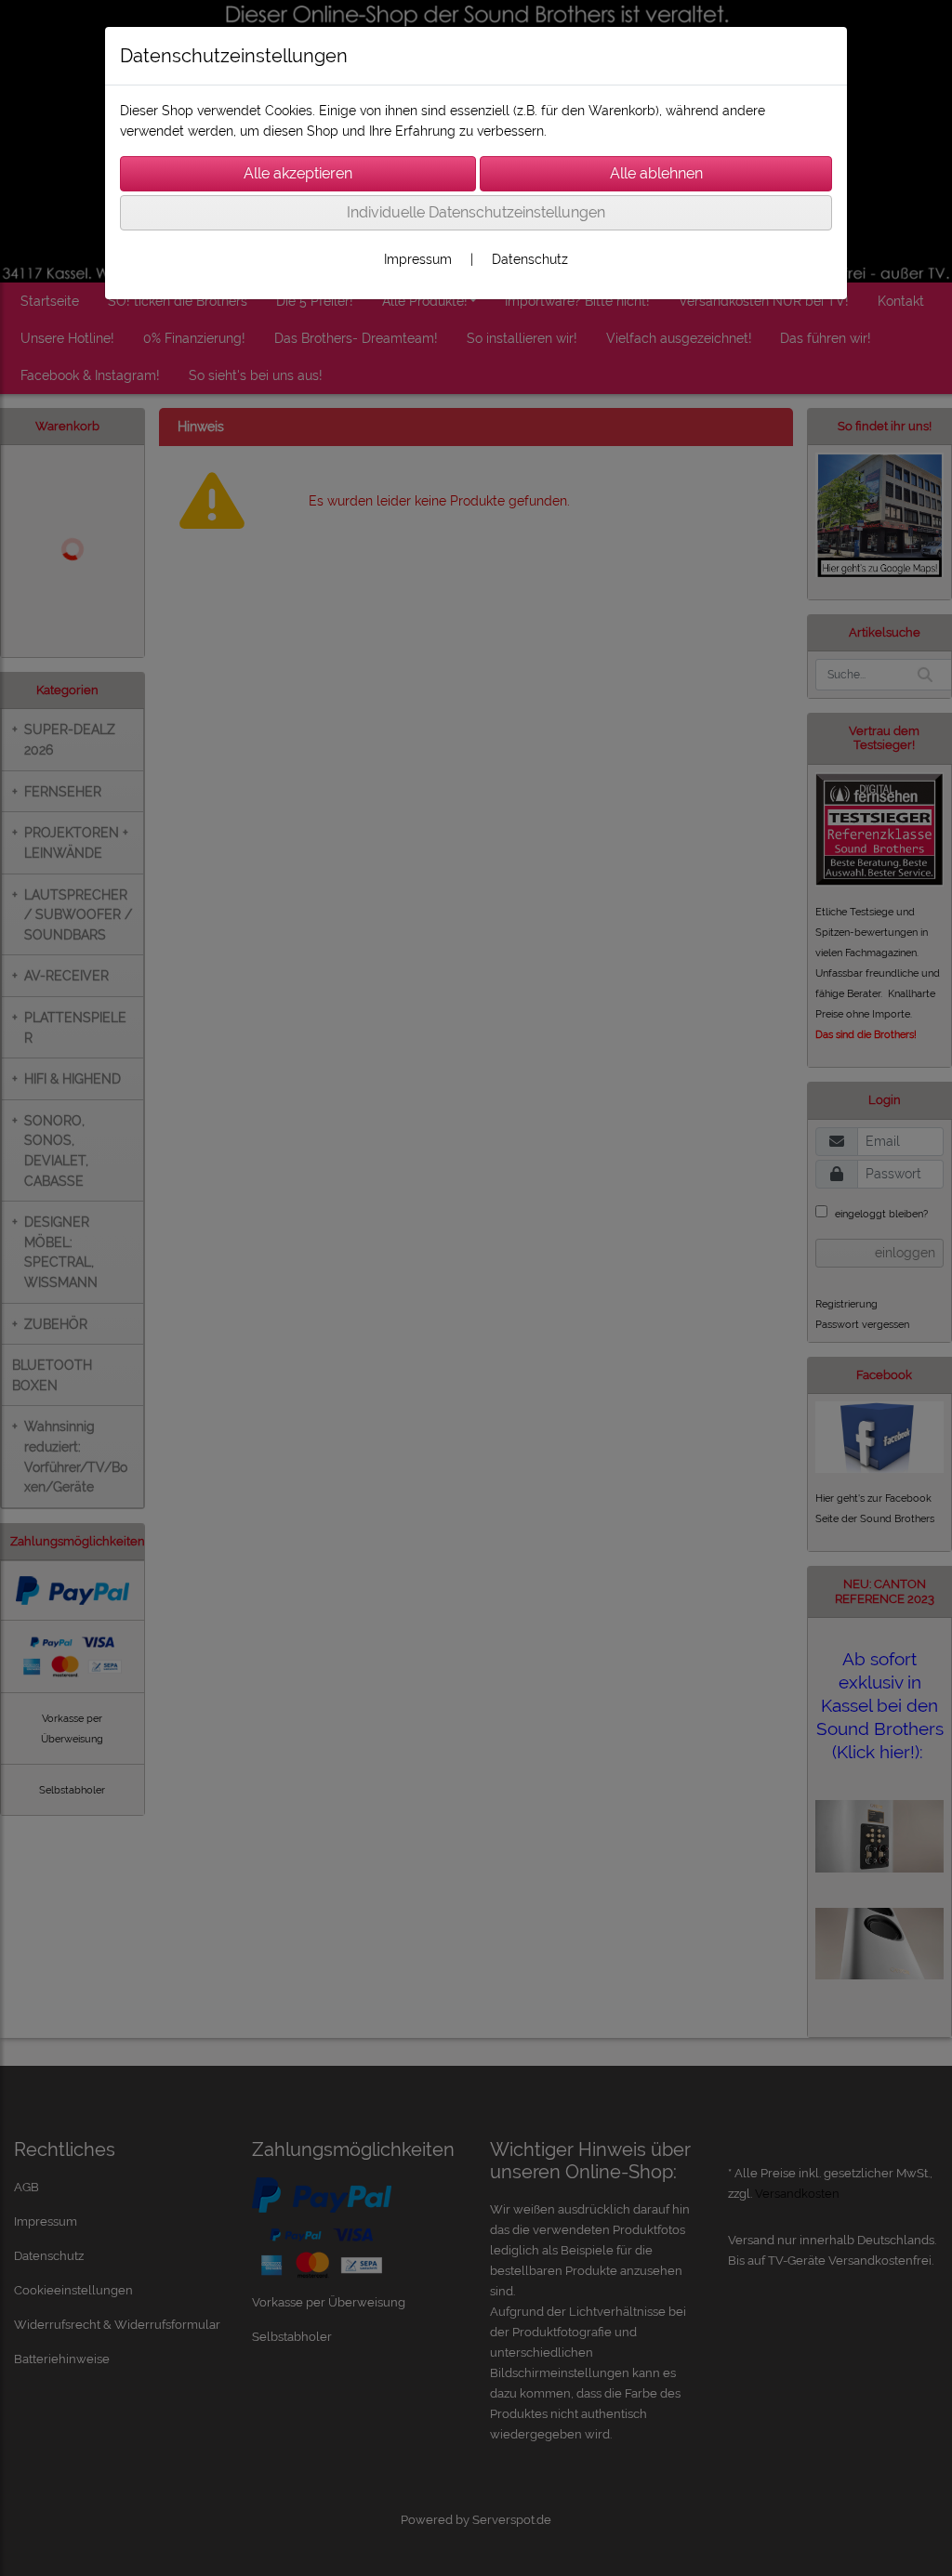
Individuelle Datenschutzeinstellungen (476, 212)
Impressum (418, 259)
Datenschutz (530, 259)
